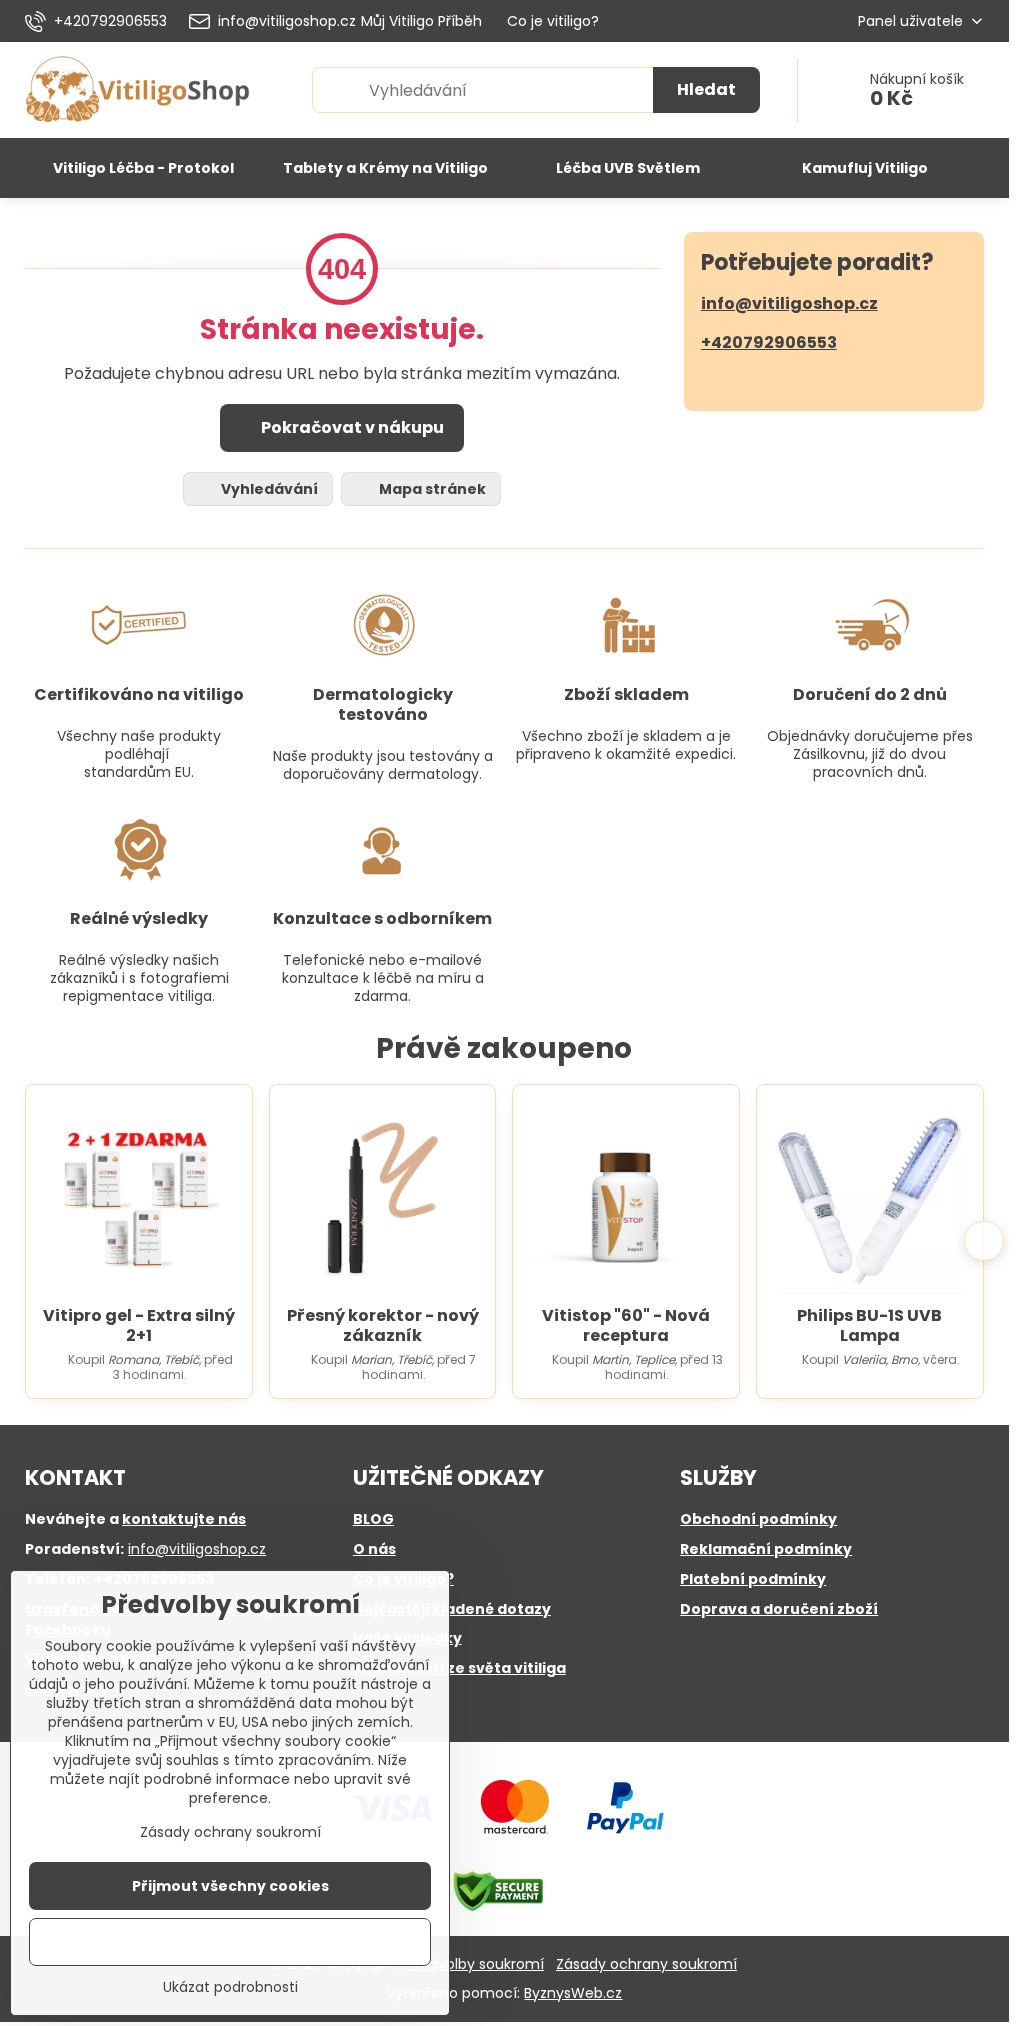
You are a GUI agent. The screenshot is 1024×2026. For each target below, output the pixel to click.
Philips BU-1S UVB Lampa (869, 1325)
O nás (374, 1549)
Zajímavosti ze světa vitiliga (459, 1668)
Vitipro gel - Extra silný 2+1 (139, 1325)
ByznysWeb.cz (573, 1993)
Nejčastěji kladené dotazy (452, 1609)
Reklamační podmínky (766, 1549)
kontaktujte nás (184, 1519)
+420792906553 (769, 342)
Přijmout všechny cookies (230, 1886)
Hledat (706, 89)
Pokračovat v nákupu (351, 427)
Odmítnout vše (230, 1942)
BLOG (373, 1519)
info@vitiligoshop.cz (789, 303)
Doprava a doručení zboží (779, 1609)
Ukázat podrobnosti (230, 1987)
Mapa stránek (431, 489)
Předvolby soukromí (475, 1964)
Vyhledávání (268, 489)
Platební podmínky (753, 1579)
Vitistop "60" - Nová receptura (626, 1325)
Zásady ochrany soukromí (646, 1964)
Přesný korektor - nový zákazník (383, 1325)
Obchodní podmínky (758, 1519)
